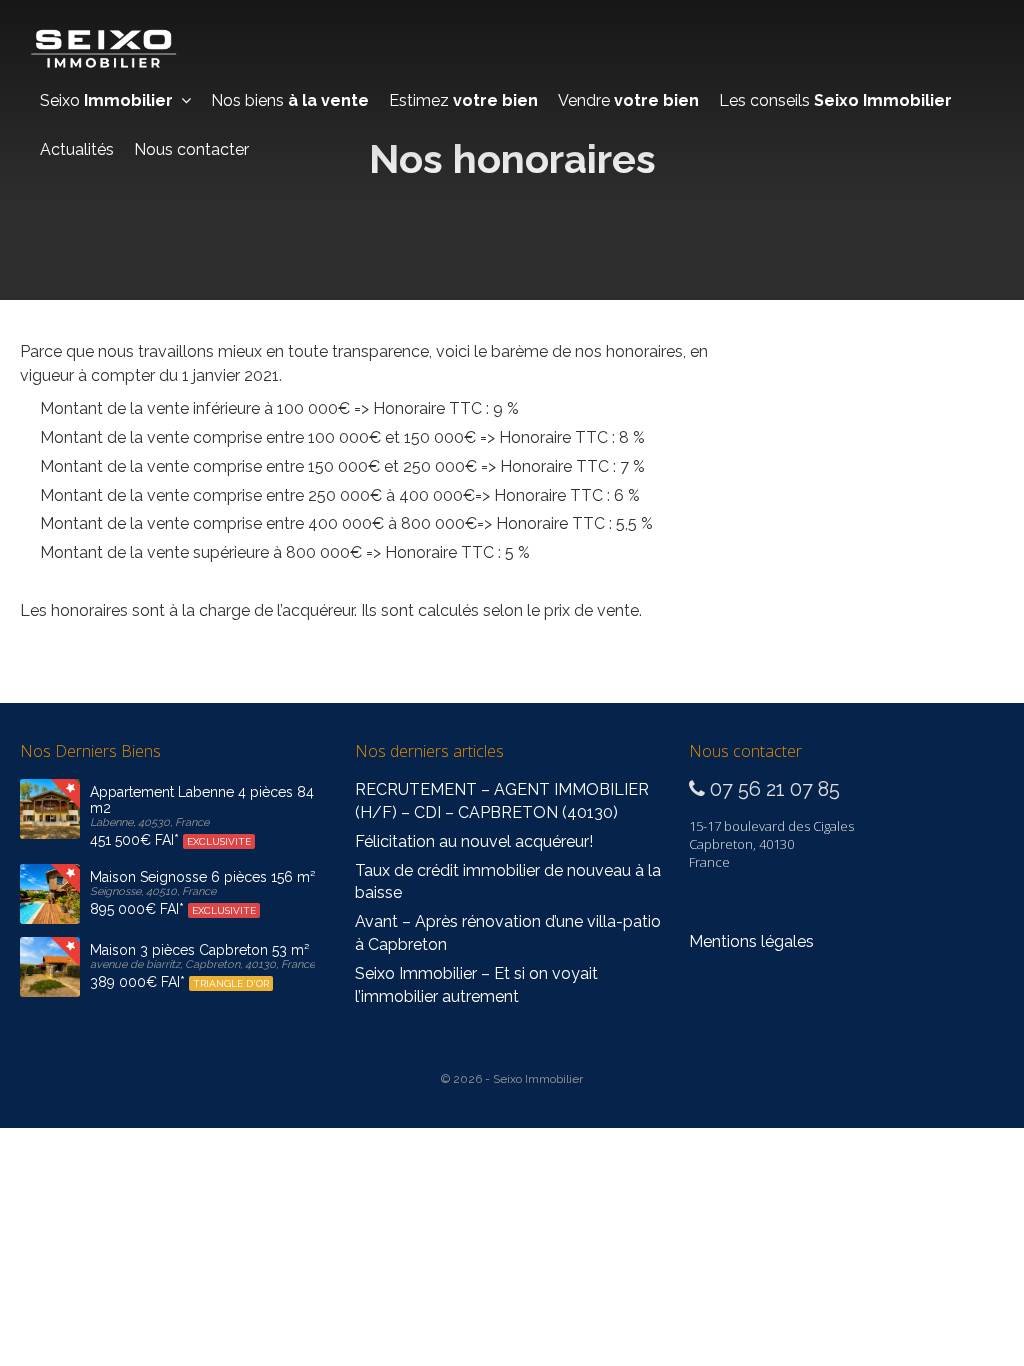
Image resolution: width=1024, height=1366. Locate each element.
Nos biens (290, 100)
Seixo (106, 100)
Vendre (628, 100)
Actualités (77, 149)
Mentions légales (751, 941)
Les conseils (835, 100)
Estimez (463, 100)
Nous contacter (191, 149)
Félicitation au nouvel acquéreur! (474, 841)
